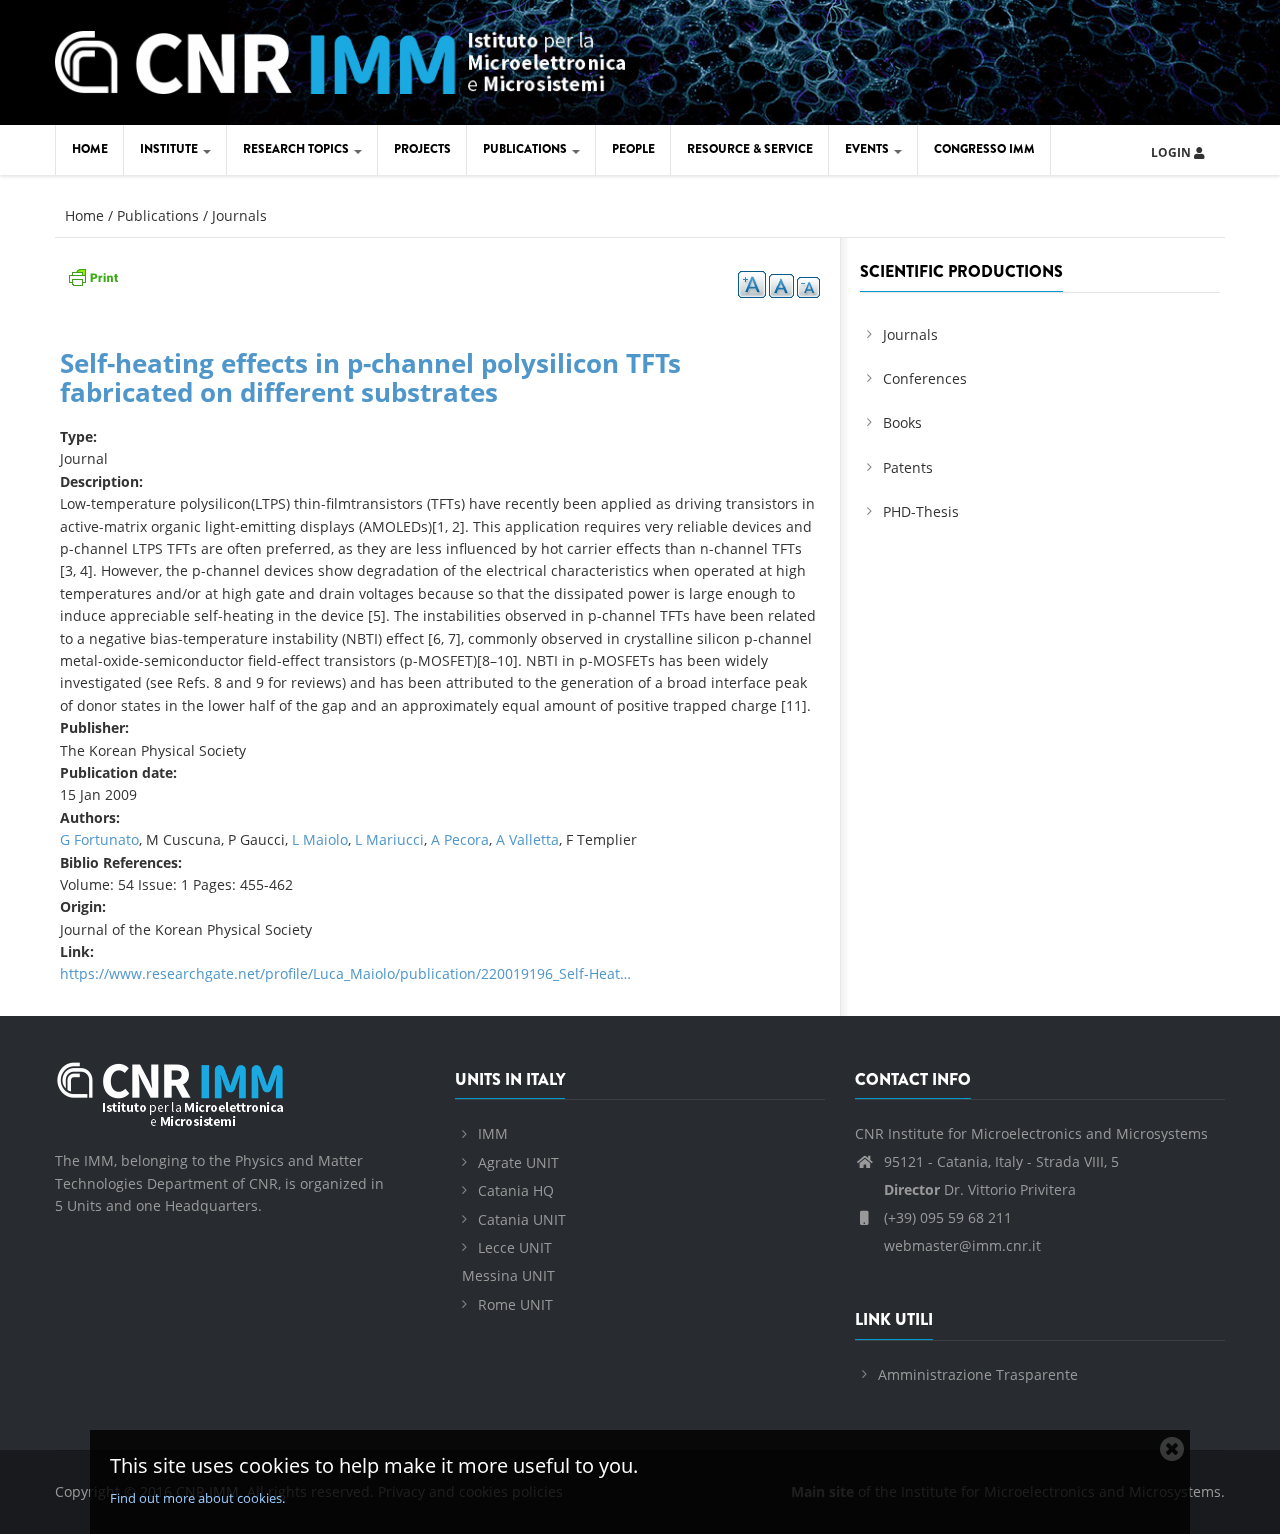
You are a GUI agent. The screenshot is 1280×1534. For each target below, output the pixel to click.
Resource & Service (750, 149)
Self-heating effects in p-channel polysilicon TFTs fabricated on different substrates (370, 377)
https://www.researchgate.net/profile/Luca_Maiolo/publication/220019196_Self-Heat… (345, 973)
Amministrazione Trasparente (978, 1374)
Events (868, 149)
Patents (908, 467)
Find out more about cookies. (197, 1498)
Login (1172, 152)
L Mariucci (389, 839)
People (633, 149)
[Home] (340, 59)
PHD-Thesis (921, 511)
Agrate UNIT (518, 1162)
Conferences (925, 378)
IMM (493, 1133)
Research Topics (297, 149)
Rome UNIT (515, 1304)
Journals (239, 215)
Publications (526, 149)
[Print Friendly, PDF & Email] (93, 275)
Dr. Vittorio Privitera (980, 1189)
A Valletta (527, 839)
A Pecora (460, 839)
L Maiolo (320, 839)
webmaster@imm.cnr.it (960, 1245)
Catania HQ (516, 1190)
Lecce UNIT (515, 1247)
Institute (170, 149)
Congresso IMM (984, 149)
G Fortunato (99, 839)
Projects (422, 149)
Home (90, 149)
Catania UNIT (522, 1219)
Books (902, 422)
